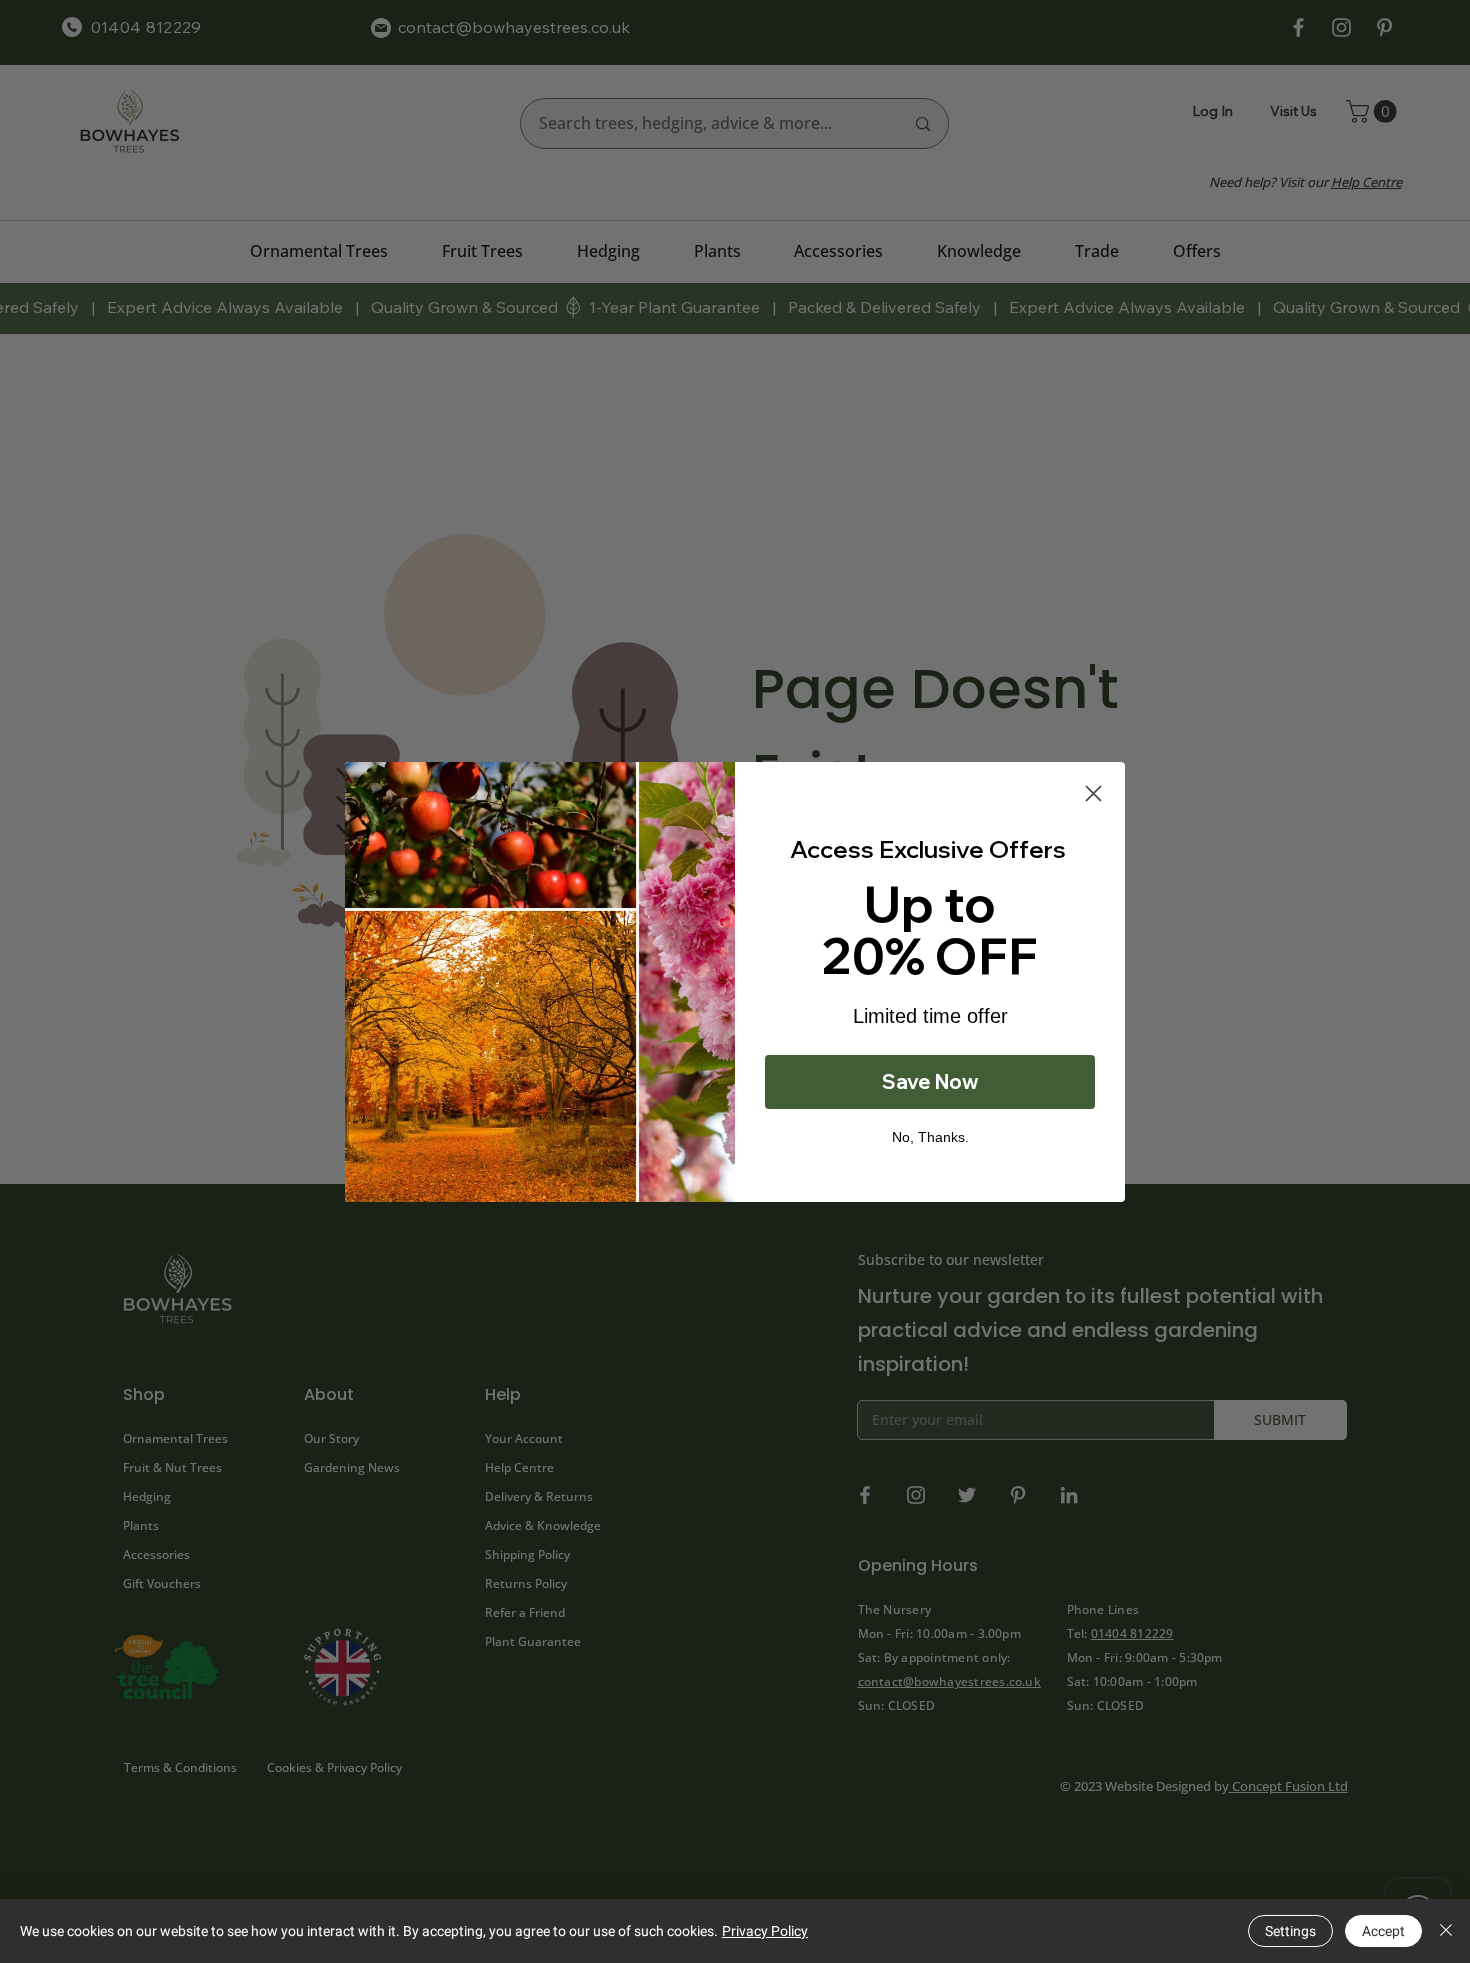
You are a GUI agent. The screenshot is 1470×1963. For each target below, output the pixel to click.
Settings (1290, 1931)
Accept (1383, 1931)
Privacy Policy (765, 1931)
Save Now (930, 1081)
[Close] (1446, 1931)
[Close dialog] (1093, 793)
